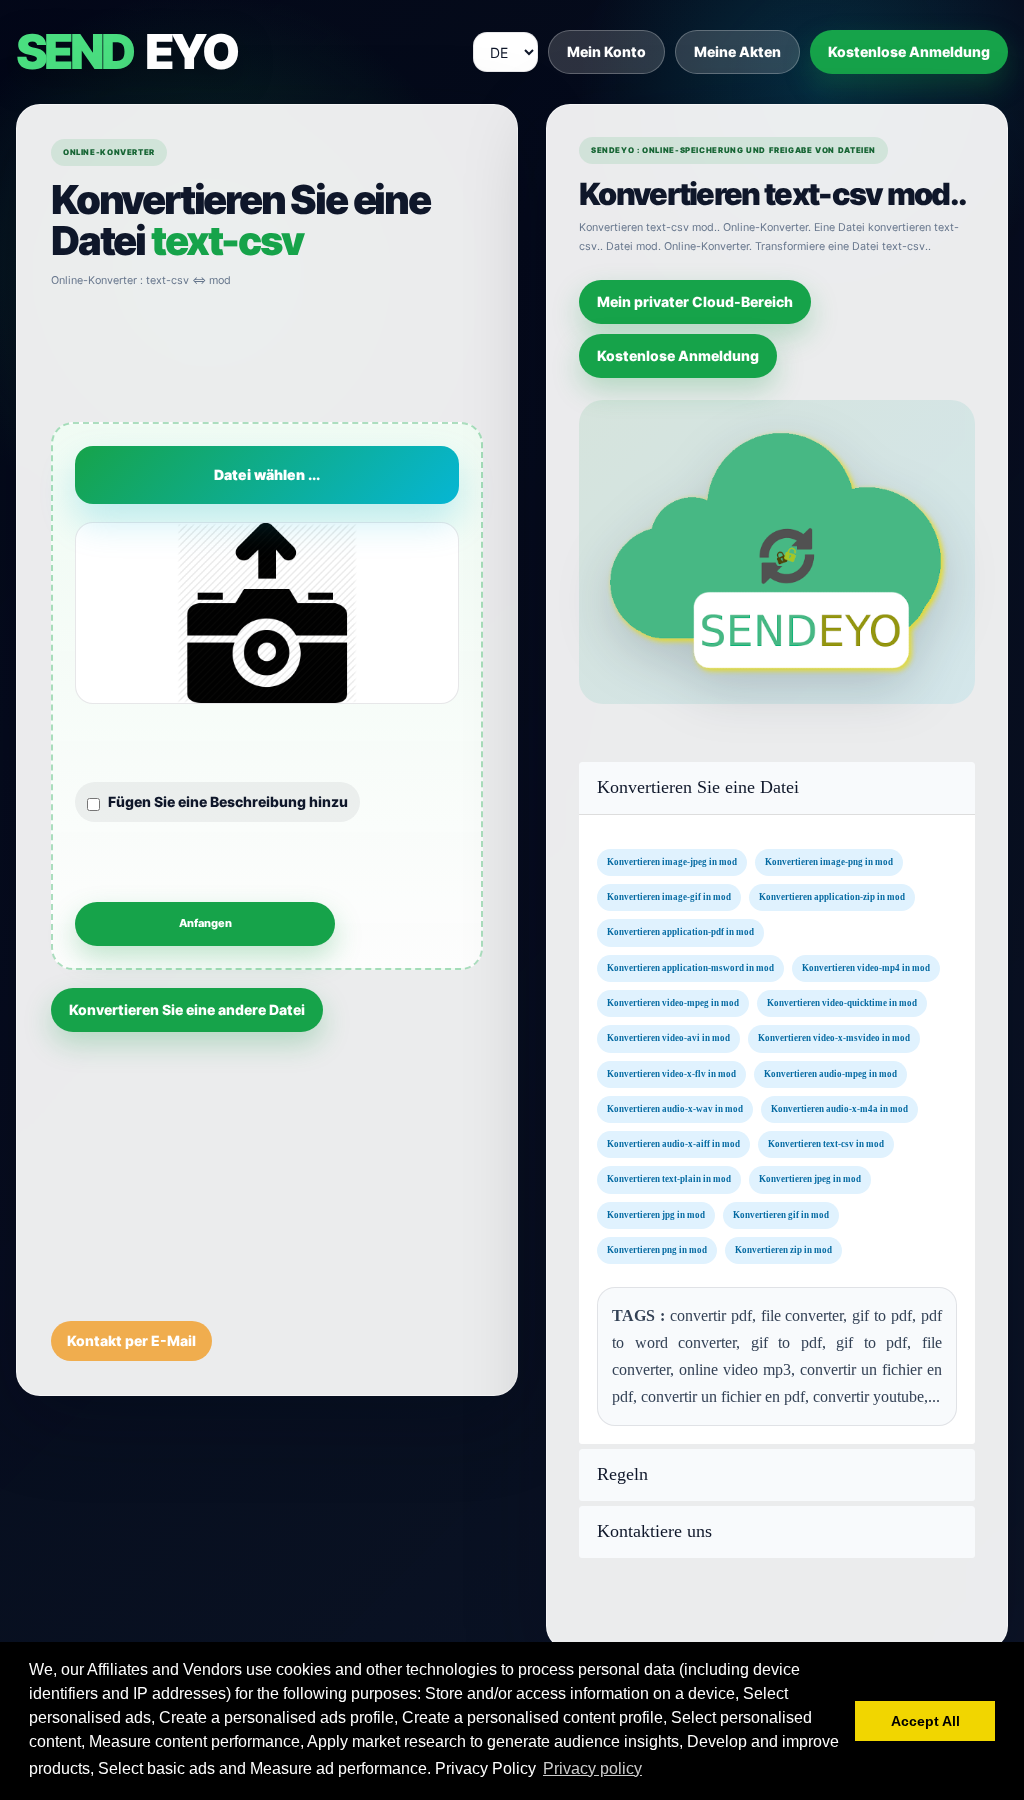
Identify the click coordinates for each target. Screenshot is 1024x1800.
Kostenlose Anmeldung (909, 51)
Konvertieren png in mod (657, 1250)
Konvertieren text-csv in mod (826, 1144)
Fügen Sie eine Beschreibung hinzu (228, 801)
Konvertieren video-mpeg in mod (673, 1003)
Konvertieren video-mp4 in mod (866, 968)
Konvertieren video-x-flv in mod (671, 1074)
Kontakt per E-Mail (131, 1340)
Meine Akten (737, 51)
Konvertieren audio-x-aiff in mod (673, 1144)
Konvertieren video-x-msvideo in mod (834, 1038)
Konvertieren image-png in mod (829, 862)
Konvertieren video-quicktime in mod (842, 1003)
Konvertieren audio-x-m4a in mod (839, 1109)
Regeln (622, 1474)
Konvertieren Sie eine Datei (698, 787)
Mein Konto (606, 51)
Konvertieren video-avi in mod (668, 1038)
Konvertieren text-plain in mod (669, 1180)
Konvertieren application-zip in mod (832, 897)
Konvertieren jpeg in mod (810, 1180)
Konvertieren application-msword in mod (690, 968)
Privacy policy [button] (592, 1768)
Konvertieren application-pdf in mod (680, 933)
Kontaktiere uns (654, 1531)
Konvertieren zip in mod (783, 1250)
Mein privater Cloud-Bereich (695, 301)
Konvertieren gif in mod (781, 1215)
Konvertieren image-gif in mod (669, 897)
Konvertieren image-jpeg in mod (672, 862)
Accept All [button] (925, 1721)
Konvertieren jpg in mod (656, 1215)
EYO (126, 52)
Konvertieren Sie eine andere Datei (187, 1009)
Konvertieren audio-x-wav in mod (675, 1109)
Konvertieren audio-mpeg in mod (830, 1074)
